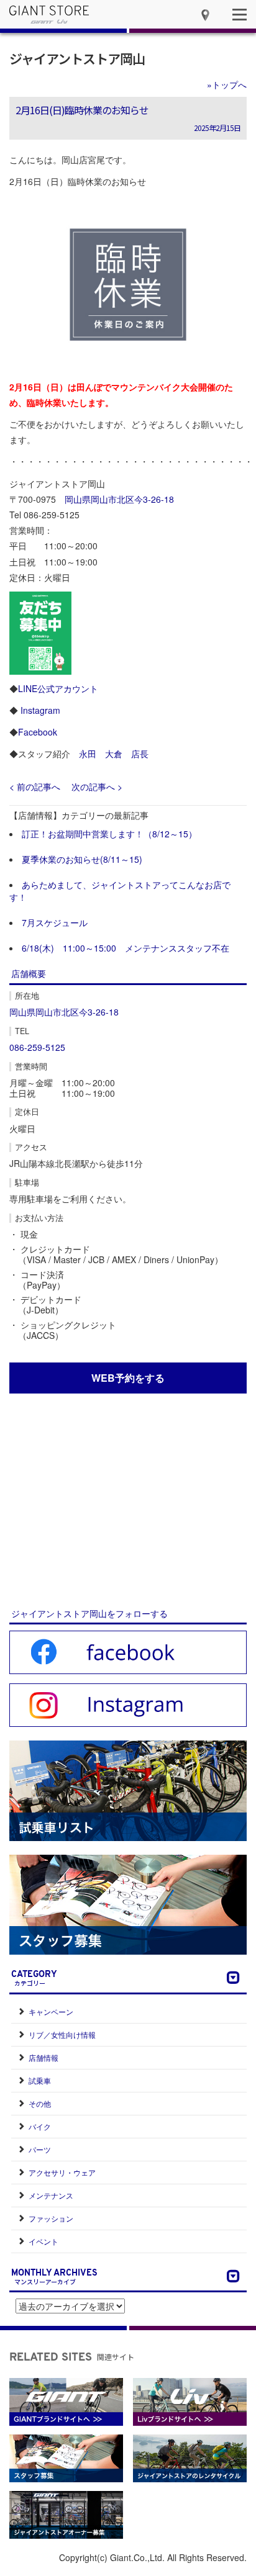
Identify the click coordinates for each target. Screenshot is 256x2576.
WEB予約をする (128, 1378)
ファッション (51, 2218)
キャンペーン (51, 2011)
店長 (140, 754)
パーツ (40, 2149)
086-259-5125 (37, 1047)
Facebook (38, 732)
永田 (88, 754)
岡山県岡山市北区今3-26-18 (119, 499)
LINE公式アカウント (58, 688)
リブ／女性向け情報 (62, 2034)
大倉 (114, 754)
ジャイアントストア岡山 (77, 58)
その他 (40, 2103)
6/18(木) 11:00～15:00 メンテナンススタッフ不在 (126, 948)
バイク (40, 2126)
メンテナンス (51, 2195)
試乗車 (40, 2080)
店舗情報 (43, 2057)
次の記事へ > (97, 786)
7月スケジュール (55, 922)
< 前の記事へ (35, 786)
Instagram (40, 710)
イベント (43, 2241)
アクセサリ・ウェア (62, 2172)
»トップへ (227, 84)
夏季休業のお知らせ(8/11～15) (82, 859)
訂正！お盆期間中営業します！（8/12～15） (109, 834)
